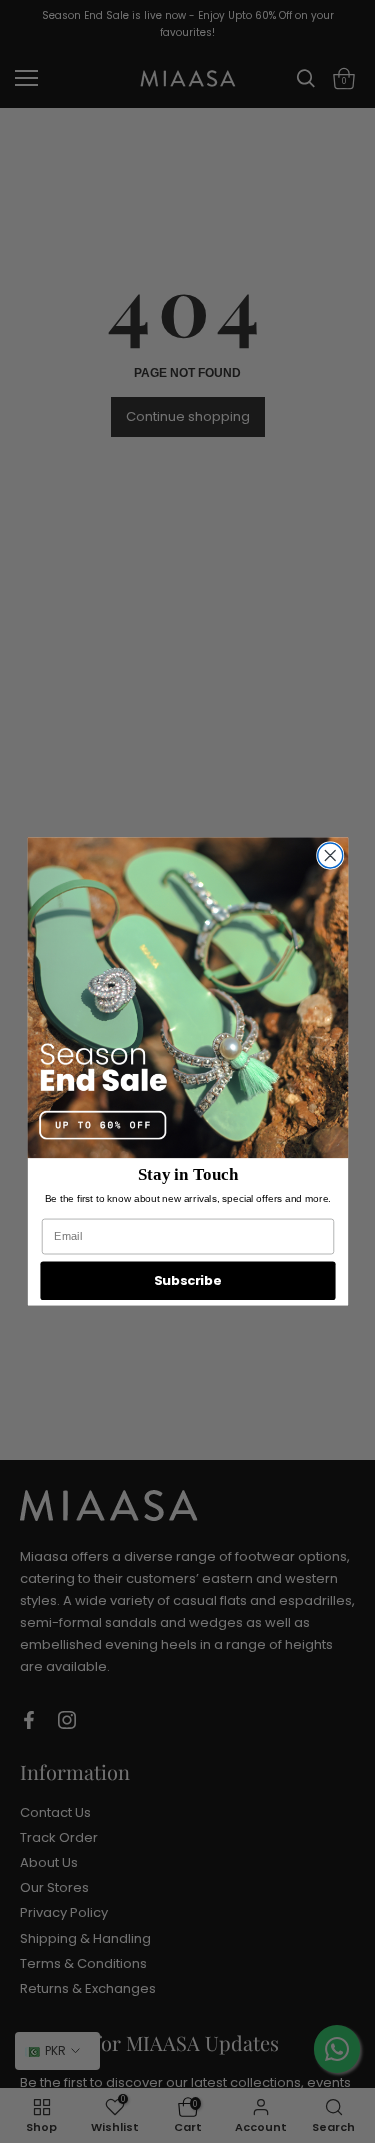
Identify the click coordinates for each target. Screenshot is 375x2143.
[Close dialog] (329, 855)
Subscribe (188, 1280)
